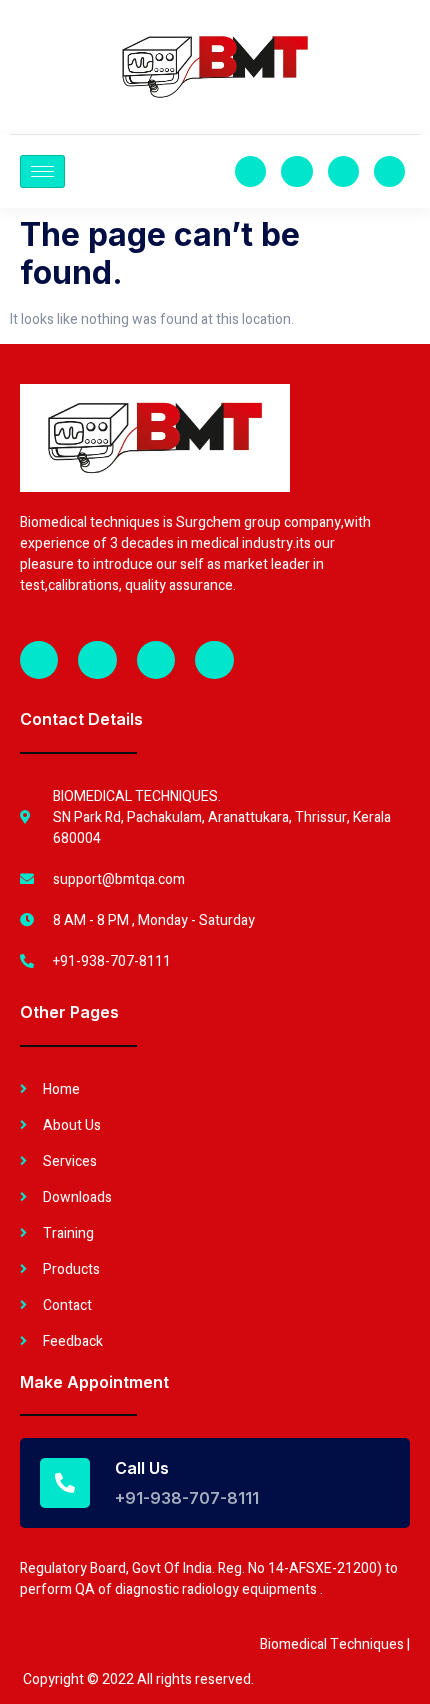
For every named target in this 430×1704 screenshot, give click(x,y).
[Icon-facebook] (250, 171)
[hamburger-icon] (42, 171)
